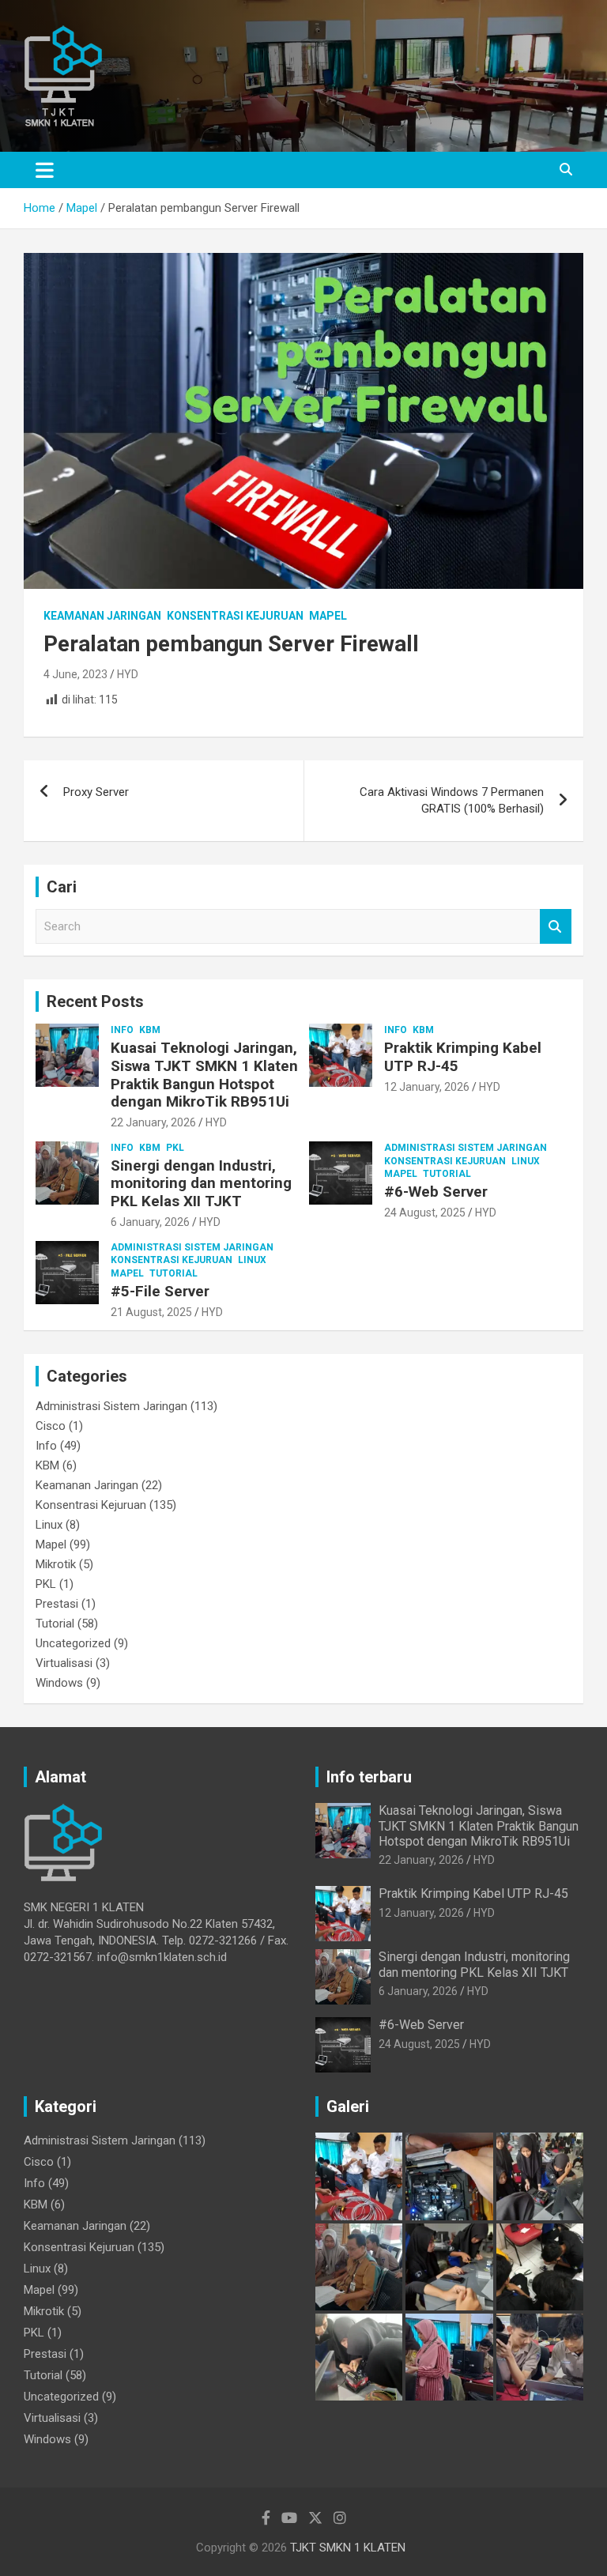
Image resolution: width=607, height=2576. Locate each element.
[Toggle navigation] (45, 170)
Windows (59, 1683)
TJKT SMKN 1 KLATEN (348, 2548)
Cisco (51, 1426)
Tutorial (447, 1174)
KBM (150, 1030)
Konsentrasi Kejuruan (235, 616)
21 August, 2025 (151, 1312)
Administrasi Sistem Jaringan (466, 1148)
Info (122, 1030)
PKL (175, 1148)
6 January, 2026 (150, 1222)
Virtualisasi (64, 1663)
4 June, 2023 (75, 674)
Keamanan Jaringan (102, 616)
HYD (128, 674)
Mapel (328, 616)
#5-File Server (160, 1291)
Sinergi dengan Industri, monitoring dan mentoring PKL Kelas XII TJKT (201, 1184)
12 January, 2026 (427, 1087)
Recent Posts (95, 1001)
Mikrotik (56, 1564)
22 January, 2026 (153, 1122)
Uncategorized (73, 1643)
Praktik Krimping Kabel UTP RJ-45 (463, 1057)
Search (556, 927)
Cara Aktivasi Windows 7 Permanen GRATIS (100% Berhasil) (452, 800)
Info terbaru (369, 1777)
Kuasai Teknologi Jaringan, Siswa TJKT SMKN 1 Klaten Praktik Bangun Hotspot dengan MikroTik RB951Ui (204, 1075)
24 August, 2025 (425, 1213)
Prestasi (57, 1604)
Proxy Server (96, 792)
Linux (526, 1161)
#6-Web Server (436, 1192)
